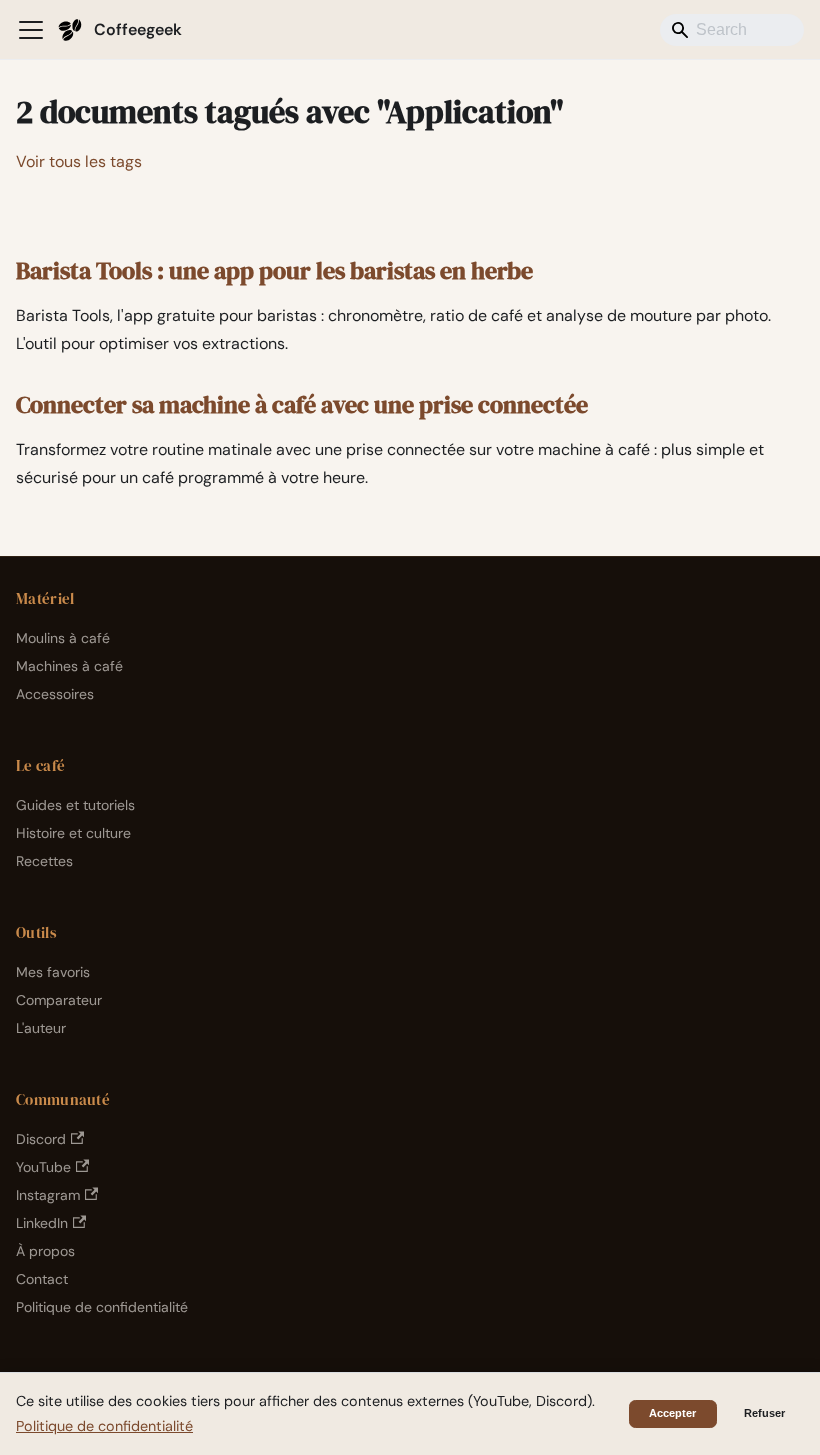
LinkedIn (42, 1223)
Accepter (672, 1413)
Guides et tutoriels (75, 805)
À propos (45, 1251)
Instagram (48, 1195)
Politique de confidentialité (102, 1307)
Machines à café (69, 666)
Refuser (764, 1413)
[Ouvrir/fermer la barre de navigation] (31, 30)
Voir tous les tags (79, 161)
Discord (41, 1139)
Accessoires (55, 694)
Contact (42, 1279)
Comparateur (59, 1000)
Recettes (44, 861)
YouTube (43, 1167)
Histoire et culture (73, 833)
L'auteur (41, 1028)
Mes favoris (53, 972)
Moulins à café (63, 638)
